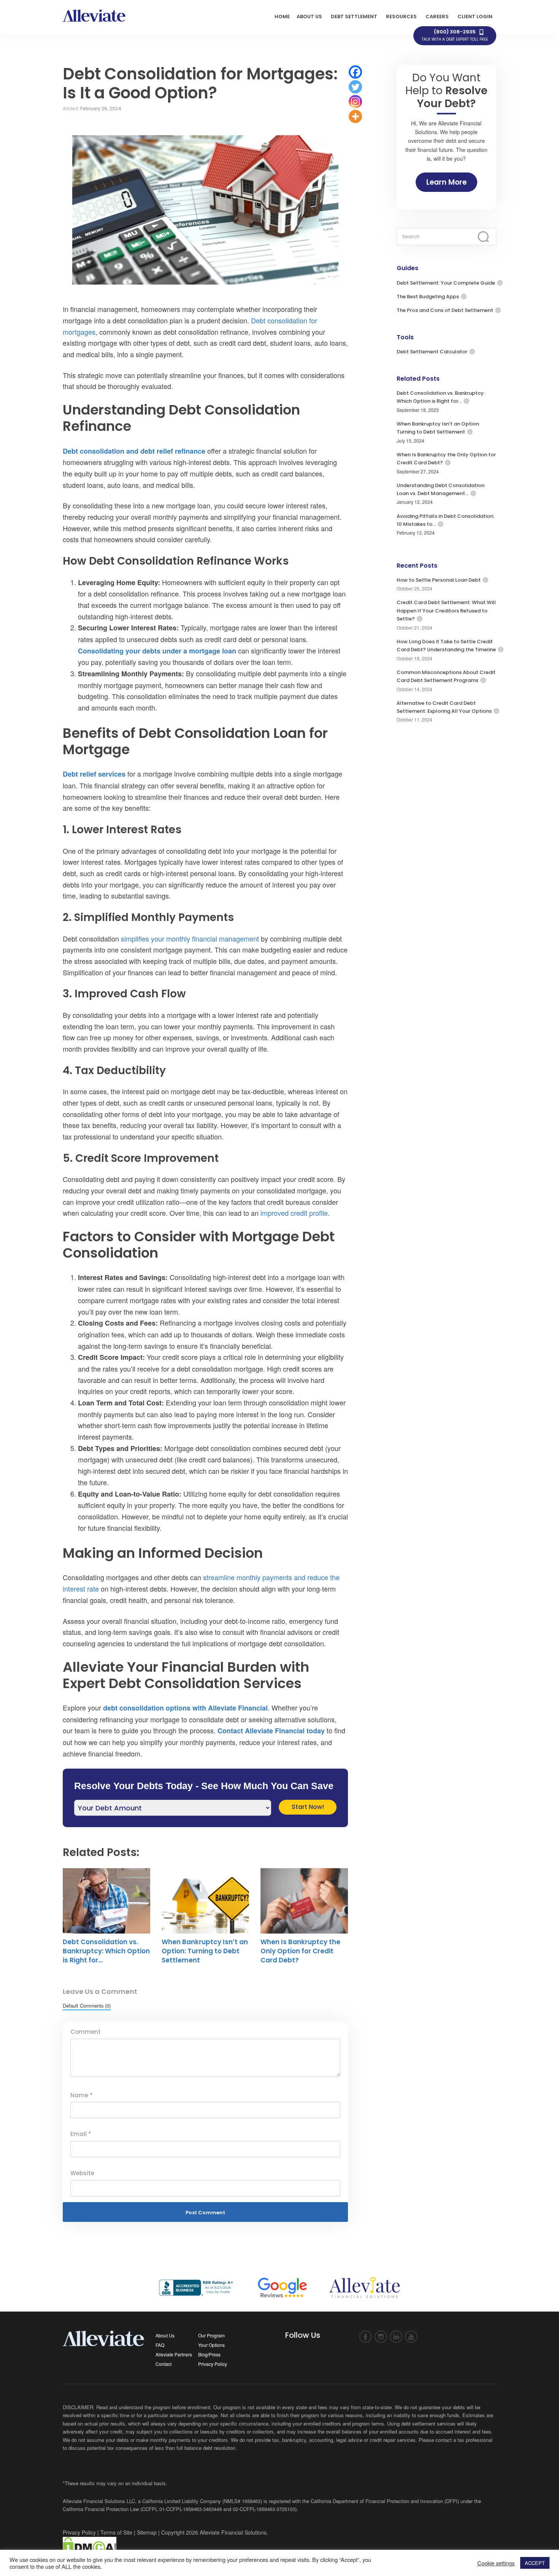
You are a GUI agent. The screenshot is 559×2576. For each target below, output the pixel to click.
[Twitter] (355, 87)
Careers (437, 17)
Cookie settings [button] (496, 2563)
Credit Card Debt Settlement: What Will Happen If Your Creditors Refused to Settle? (446, 611)
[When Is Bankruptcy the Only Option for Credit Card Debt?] (304, 1901)
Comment (86, 2032)
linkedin (396, 2337)
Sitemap (147, 2532)
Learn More (446, 182)
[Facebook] (355, 72)
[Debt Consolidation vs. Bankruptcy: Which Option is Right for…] (106, 1901)
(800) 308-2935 (455, 35)
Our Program (211, 2335)
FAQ (160, 2345)
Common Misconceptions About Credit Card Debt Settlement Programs (446, 676)
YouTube (411, 2337)
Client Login (475, 17)
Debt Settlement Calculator (432, 352)
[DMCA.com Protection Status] (90, 2546)
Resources (401, 17)
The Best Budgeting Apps (428, 297)
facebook (366, 2337)
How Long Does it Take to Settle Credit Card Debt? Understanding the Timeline (446, 646)
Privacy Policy (213, 2364)
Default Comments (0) (87, 2006)
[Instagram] (355, 102)
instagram (381, 2337)
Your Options (211, 2345)
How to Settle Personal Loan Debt (439, 580)
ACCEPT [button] (535, 2563)
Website (82, 2173)
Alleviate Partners (174, 2354)
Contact (164, 2364)
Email (81, 2134)
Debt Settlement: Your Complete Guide (446, 283)
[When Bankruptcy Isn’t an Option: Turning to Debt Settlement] (205, 1901)
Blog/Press (209, 2354)
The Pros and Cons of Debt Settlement (445, 310)
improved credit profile (294, 1213)
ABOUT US (309, 17)
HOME (282, 17)
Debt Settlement (354, 17)
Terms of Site (116, 2532)
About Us (165, 2335)
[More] (355, 116)
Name (82, 2095)
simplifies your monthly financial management (190, 938)
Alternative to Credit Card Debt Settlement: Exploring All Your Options (444, 707)
